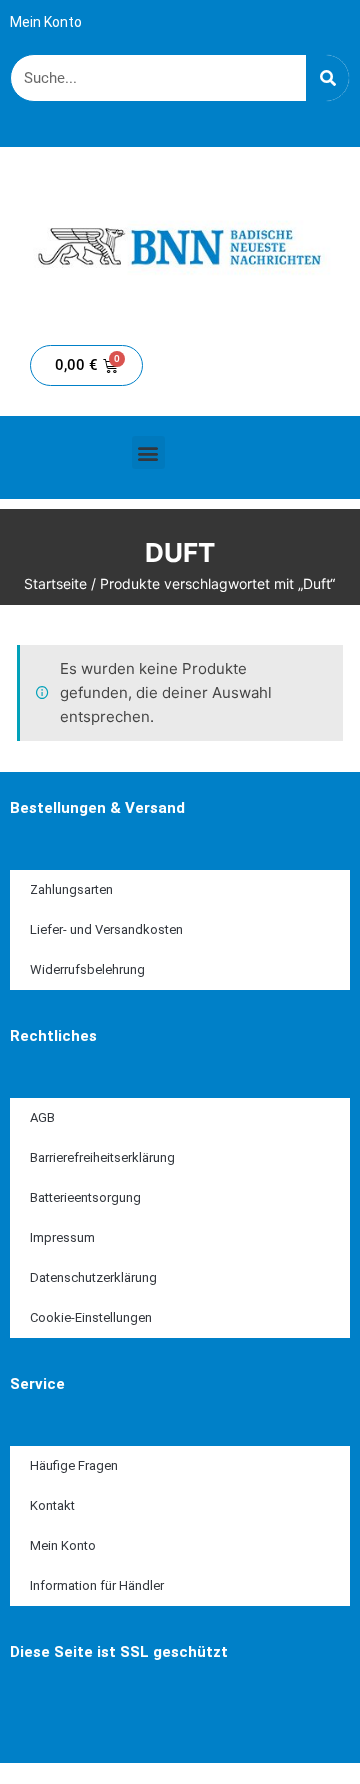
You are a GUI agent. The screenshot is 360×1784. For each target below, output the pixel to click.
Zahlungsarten (71, 889)
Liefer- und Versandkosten (106, 929)
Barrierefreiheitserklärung (102, 1157)
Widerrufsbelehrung (87, 969)
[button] (148, 452)
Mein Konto (46, 22)
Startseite (55, 583)
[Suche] (327, 78)
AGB (42, 1117)
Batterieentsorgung (85, 1197)
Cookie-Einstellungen (91, 1317)
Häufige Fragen (74, 1465)
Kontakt (52, 1505)
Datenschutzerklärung (93, 1277)
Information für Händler (97, 1585)
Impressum (62, 1237)
